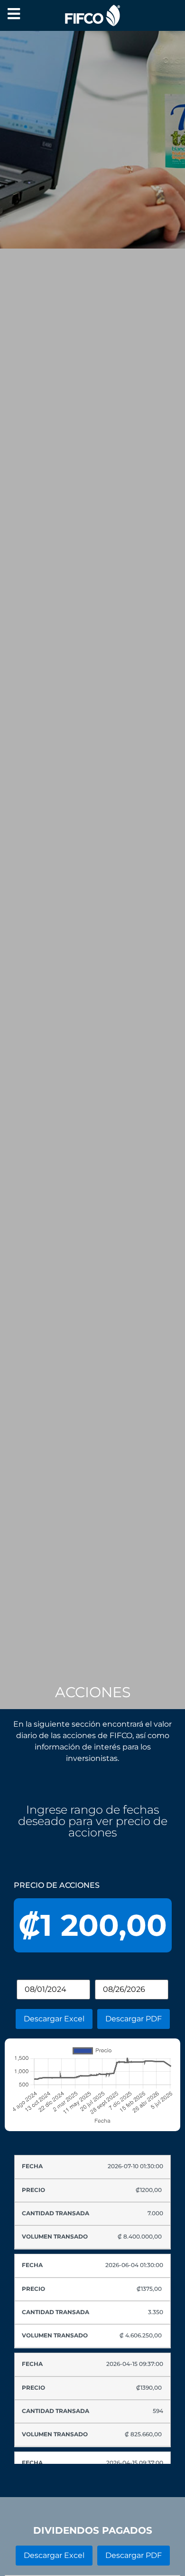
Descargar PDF (134, 2019)
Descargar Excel (54, 2019)
